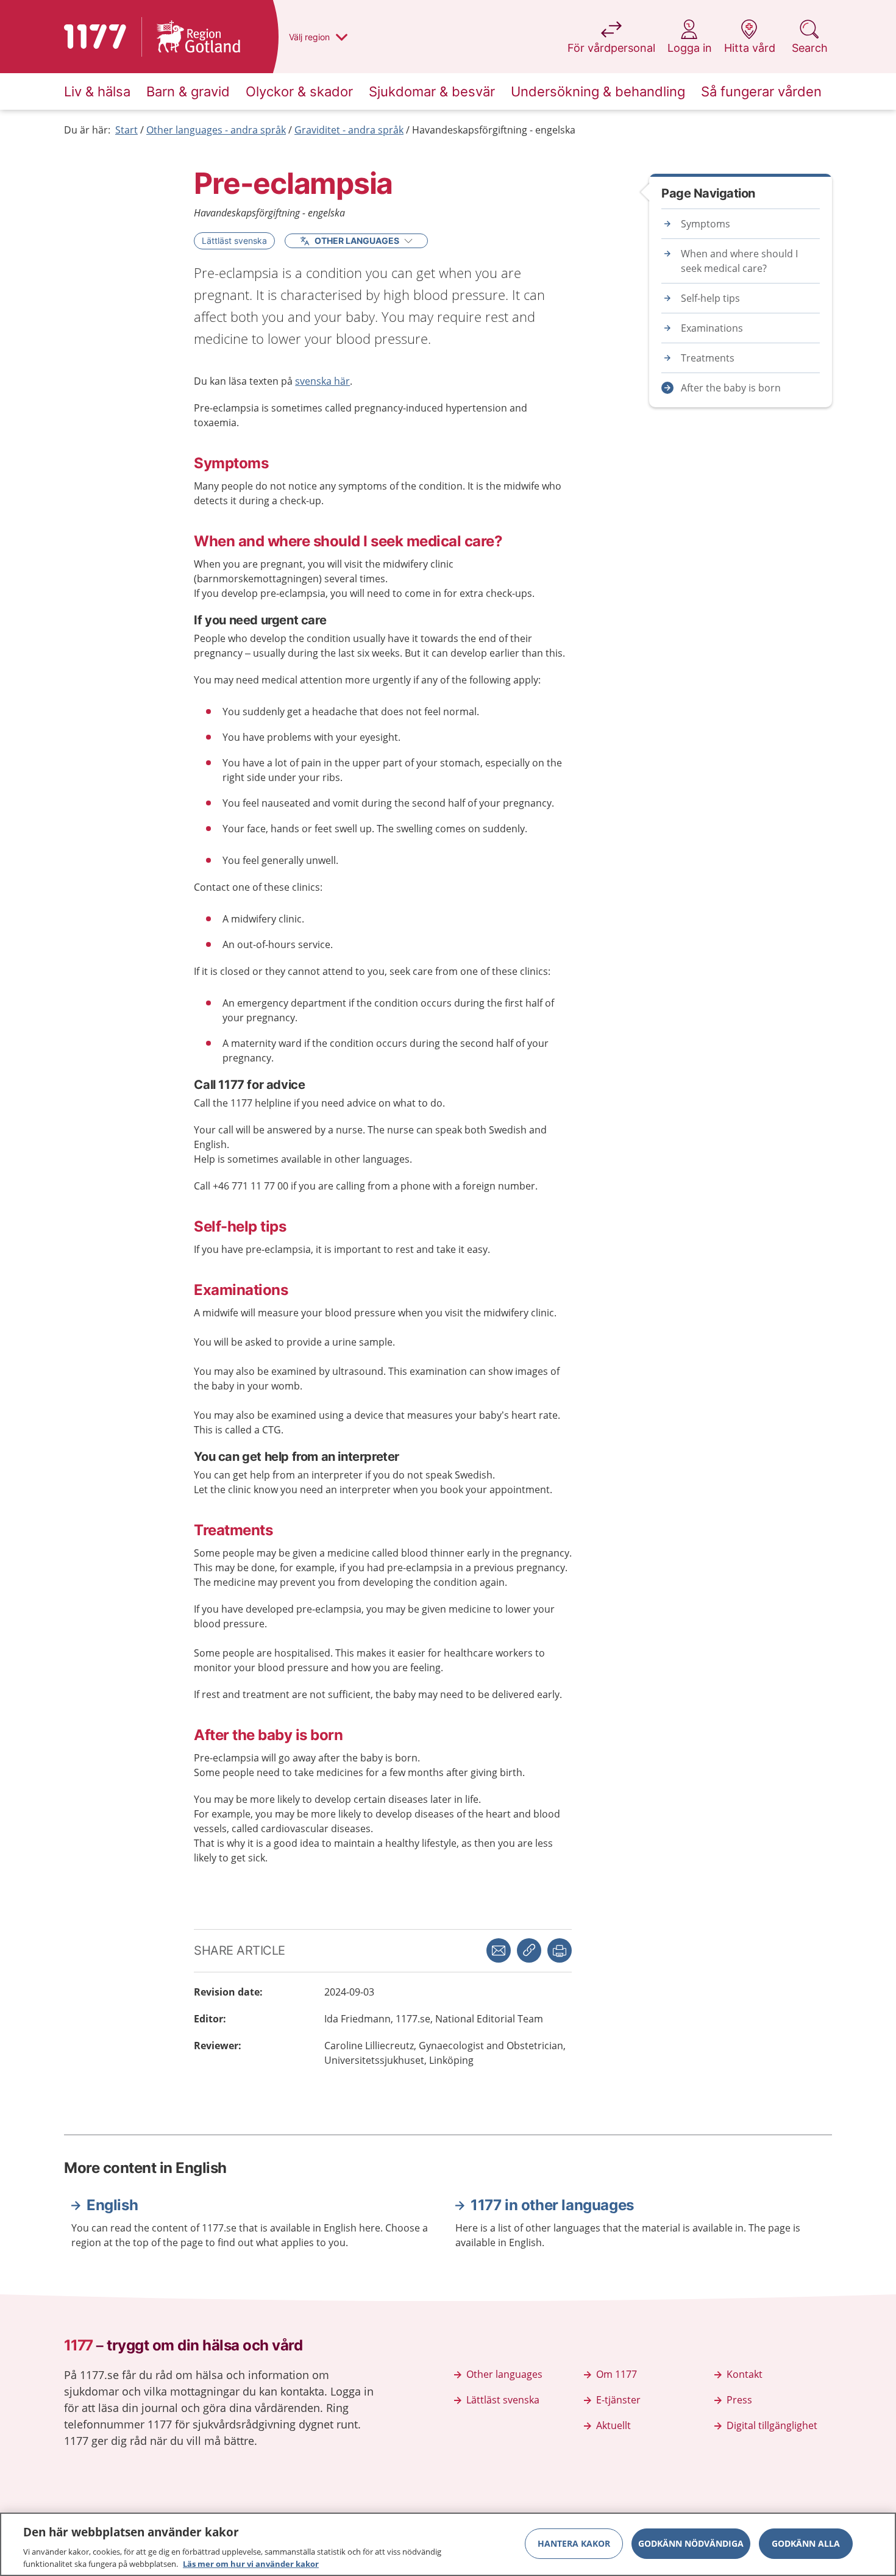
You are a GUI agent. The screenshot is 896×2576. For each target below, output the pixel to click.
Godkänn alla (806, 2543)
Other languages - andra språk (216, 130)
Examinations (712, 328)
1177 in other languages (552, 2205)
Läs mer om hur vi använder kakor (251, 2563)
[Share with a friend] (499, 1950)
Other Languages (357, 241)
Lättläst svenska (234, 241)
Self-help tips (710, 298)
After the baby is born (731, 388)
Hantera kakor (574, 2543)
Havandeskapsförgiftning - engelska (494, 130)
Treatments (708, 358)
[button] (560, 1950)
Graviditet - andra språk (349, 130)
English (112, 2205)
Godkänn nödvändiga (691, 2543)
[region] (448, 2544)
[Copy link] (529, 1950)
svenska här (322, 381)
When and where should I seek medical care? (739, 261)
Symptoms (706, 224)
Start (126, 130)
